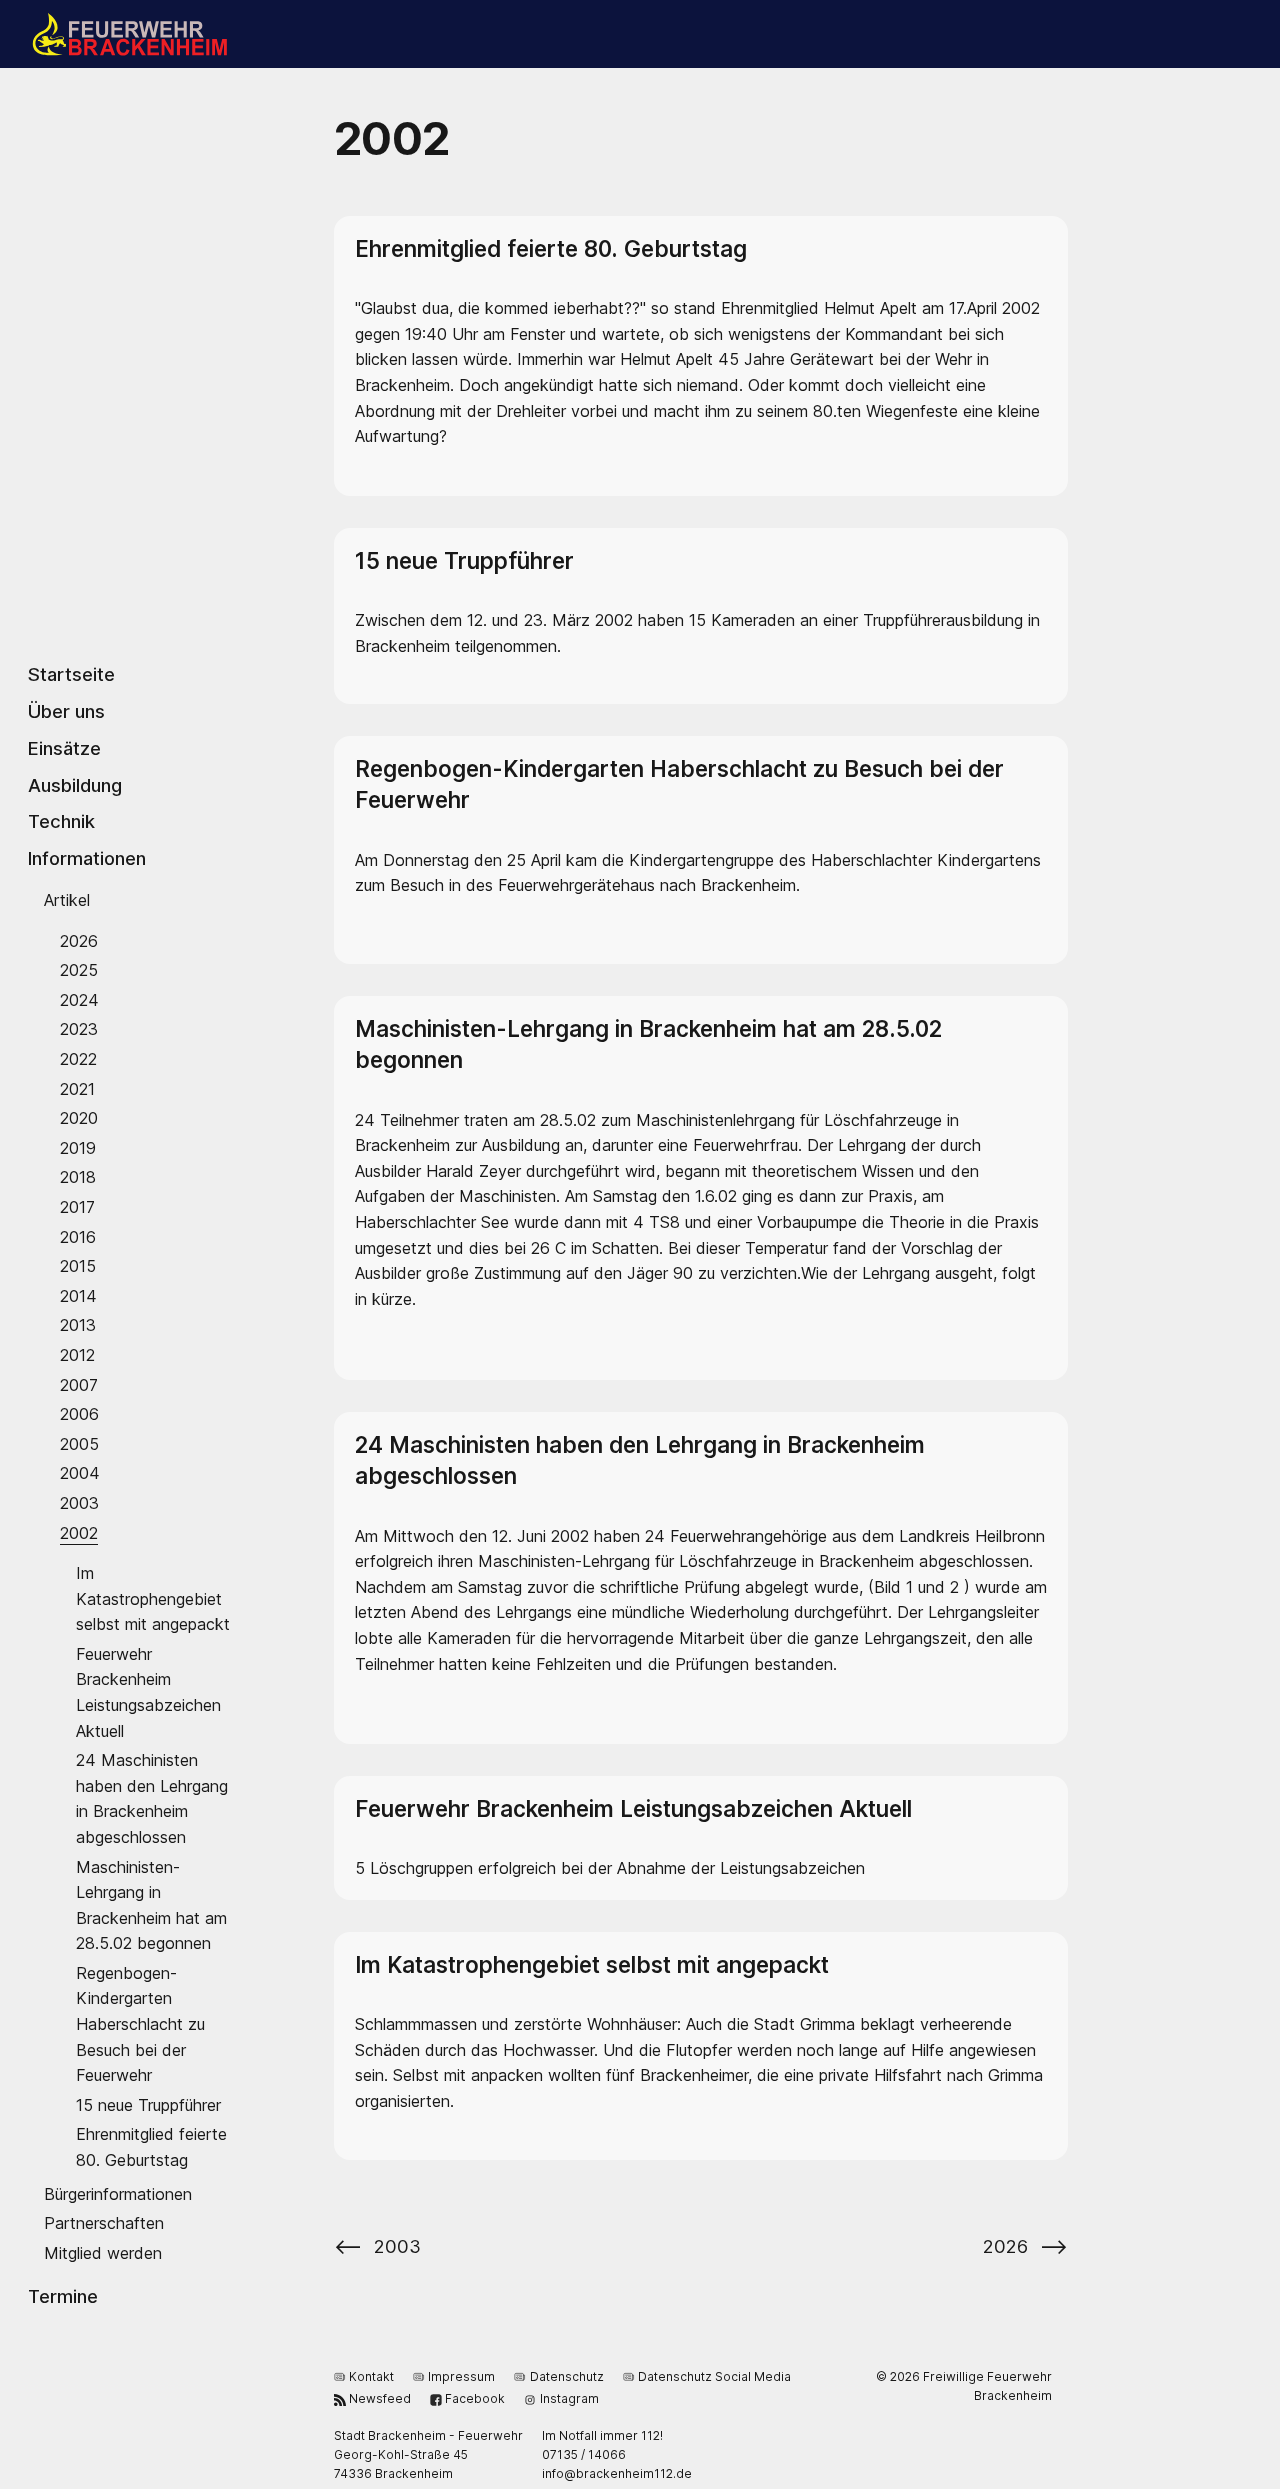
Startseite (71, 674)
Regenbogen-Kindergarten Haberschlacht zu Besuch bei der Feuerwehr (140, 2023)
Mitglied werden (103, 2252)
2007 (79, 1384)
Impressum (461, 2376)
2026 (79, 940)
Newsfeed (380, 2398)
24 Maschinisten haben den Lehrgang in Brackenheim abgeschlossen (152, 1798)
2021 (77, 1088)
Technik (61, 821)
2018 (78, 1177)
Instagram (569, 2398)
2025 (79, 970)
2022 (78, 1059)
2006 (79, 1414)
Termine (63, 2296)
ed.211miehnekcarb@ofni (617, 2473)
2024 (79, 999)
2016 (78, 1236)
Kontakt (371, 2376)
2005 (79, 1443)
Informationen (87, 858)
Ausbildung (75, 784)
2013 (78, 1325)
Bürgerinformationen (118, 2193)
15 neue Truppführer (148, 2104)
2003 (79, 1503)
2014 (78, 1295)
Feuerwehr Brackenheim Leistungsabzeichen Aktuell (148, 1691)
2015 (78, 1266)
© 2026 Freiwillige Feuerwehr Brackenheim (964, 2386)
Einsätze (64, 748)
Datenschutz (566, 2376)
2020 (79, 1118)
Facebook (475, 2398)
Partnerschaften (104, 2223)
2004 (80, 1473)
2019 (78, 1147)
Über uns (66, 711)
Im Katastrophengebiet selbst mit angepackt (153, 1598)
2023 (79, 1029)
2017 (77, 1207)
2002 (79, 1532)
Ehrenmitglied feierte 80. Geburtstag (151, 2147)
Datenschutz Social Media (714, 2376)
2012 (77, 1355)
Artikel (67, 900)
